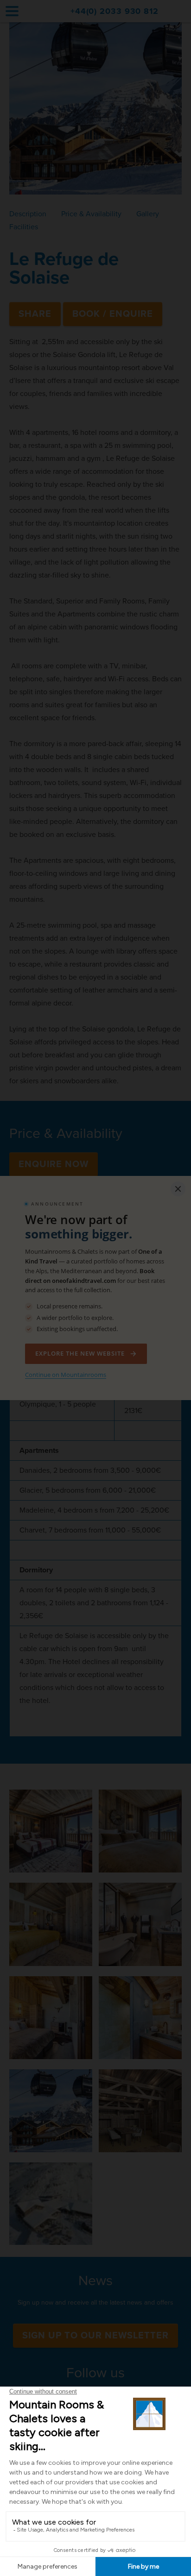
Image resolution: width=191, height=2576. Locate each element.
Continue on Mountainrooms (66, 1375)
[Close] (178, 1189)
